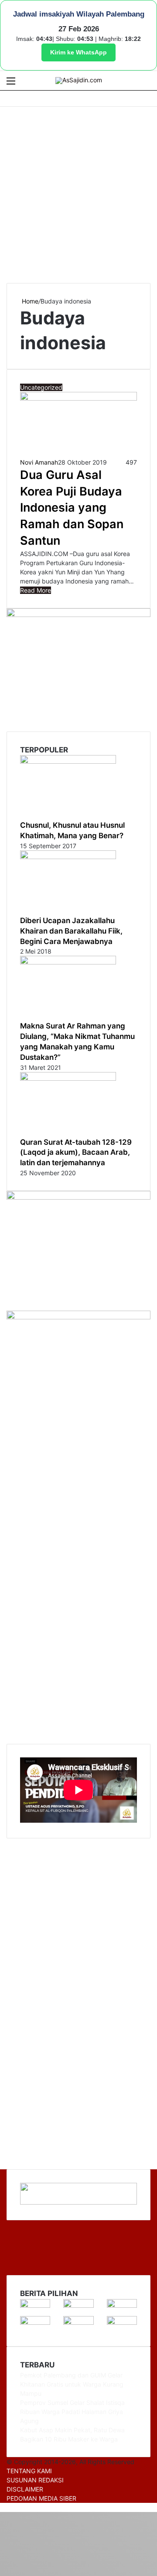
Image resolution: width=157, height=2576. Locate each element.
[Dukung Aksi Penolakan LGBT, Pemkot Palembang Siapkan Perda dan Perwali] (35, 2305)
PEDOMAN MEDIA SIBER (41, 2498)
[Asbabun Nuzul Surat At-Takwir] (122, 2322)
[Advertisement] (78, 194)
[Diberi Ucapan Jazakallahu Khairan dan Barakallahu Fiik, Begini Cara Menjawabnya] (68, 857)
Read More (36, 590)
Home (29, 301)
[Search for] (146, 84)
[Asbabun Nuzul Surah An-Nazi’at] (78, 2322)
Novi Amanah (39, 462)
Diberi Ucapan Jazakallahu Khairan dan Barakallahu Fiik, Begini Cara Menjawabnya (71, 931)
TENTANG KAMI (29, 2471)
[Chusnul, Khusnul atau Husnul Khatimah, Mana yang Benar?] (68, 761)
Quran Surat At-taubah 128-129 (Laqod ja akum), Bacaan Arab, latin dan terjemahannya (76, 1153)
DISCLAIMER (25, 2489)
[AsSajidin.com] (79, 81)
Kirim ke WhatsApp (78, 52)
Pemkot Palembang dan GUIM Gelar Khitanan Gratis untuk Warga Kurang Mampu (72, 2384)
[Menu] (11, 84)
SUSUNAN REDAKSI (35, 2480)
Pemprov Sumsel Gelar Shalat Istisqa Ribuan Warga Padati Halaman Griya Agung (72, 2412)
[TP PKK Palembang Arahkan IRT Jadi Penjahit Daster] (122, 2305)
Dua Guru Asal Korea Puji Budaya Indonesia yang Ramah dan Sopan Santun (72, 508)
